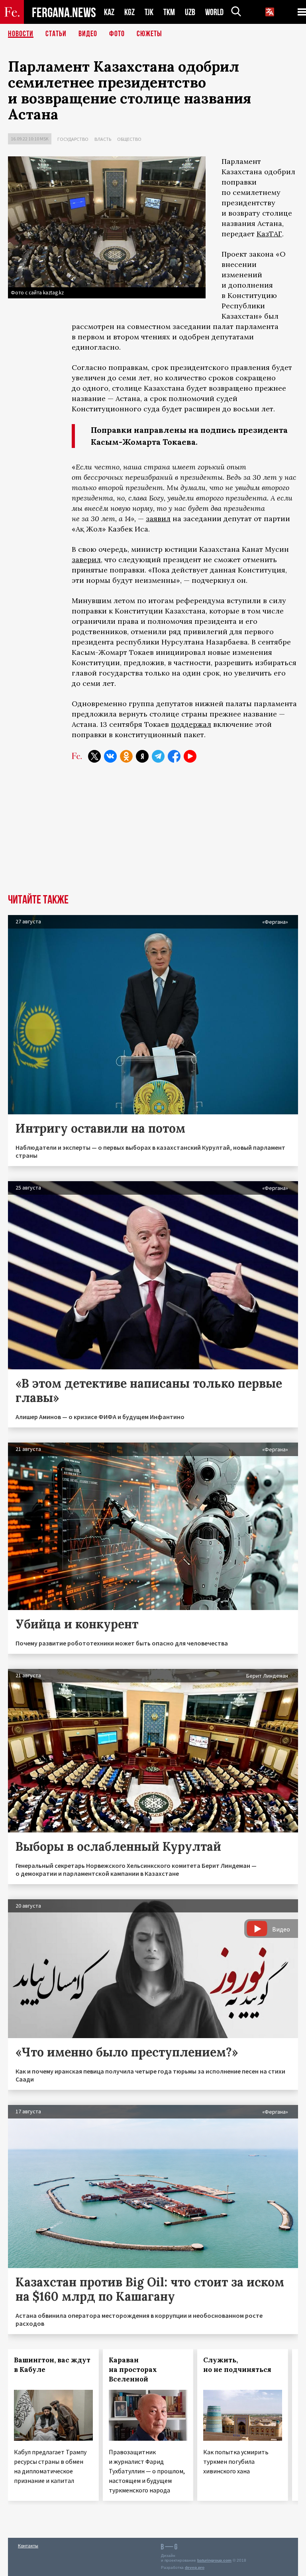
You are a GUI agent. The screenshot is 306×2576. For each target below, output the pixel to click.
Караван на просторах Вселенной (133, 2370)
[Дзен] (142, 756)
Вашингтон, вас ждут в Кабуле (52, 2365)
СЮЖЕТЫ (149, 34)
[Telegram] (158, 756)
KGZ (129, 12)
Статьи (56, 34)
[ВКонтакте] (110, 756)
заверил (86, 560)
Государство (73, 139)
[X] (94, 756)
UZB (190, 12)
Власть (103, 139)
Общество (129, 139)
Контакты (28, 2546)
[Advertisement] (153, 834)
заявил (158, 519)
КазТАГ (269, 234)
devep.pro (195, 2567)
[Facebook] (174, 756)
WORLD (214, 12)
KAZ (109, 12)
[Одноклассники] (126, 756)
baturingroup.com (214, 2560)
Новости (21, 34)
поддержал (191, 724)
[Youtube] (190, 756)
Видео (88, 34)
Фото (117, 34)
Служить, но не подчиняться (237, 2365)
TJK (149, 12)
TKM (169, 12)
